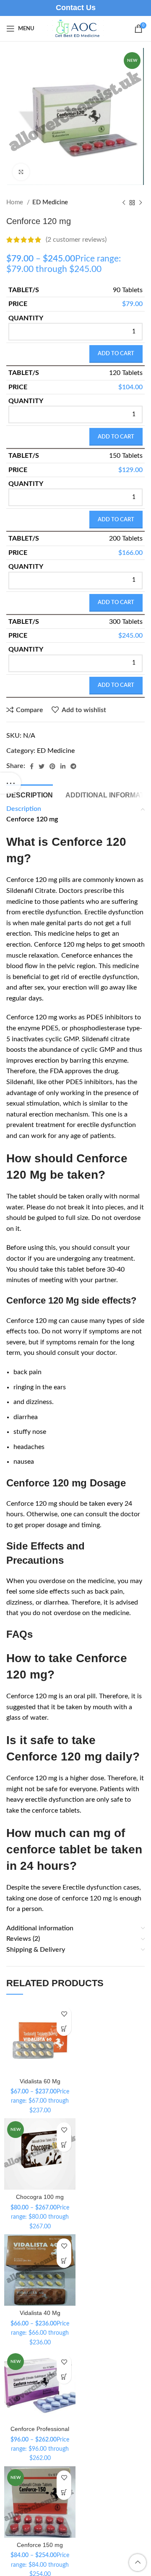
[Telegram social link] (73, 766)
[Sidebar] (10, 783)
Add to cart (116, 354)
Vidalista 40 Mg (40, 2313)
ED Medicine (50, 202)
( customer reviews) (76, 240)
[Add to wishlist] (64, 2014)
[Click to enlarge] (21, 172)
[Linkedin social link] (63, 766)
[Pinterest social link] (52, 766)
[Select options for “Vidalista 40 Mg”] (64, 2261)
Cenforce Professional (40, 2429)
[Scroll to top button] (138, 2563)
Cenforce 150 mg (40, 2545)
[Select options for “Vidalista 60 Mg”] (64, 2028)
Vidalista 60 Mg (40, 2081)
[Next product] (141, 203)
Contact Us (76, 8)
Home (16, 202)
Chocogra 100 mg (40, 2197)
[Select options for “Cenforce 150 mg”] (64, 2493)
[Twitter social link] (42, 766)
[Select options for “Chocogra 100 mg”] (64, 2144)
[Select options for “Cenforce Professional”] (64, 2377)
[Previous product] (124, 203)
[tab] (30, 794)
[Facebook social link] (32, 766)
